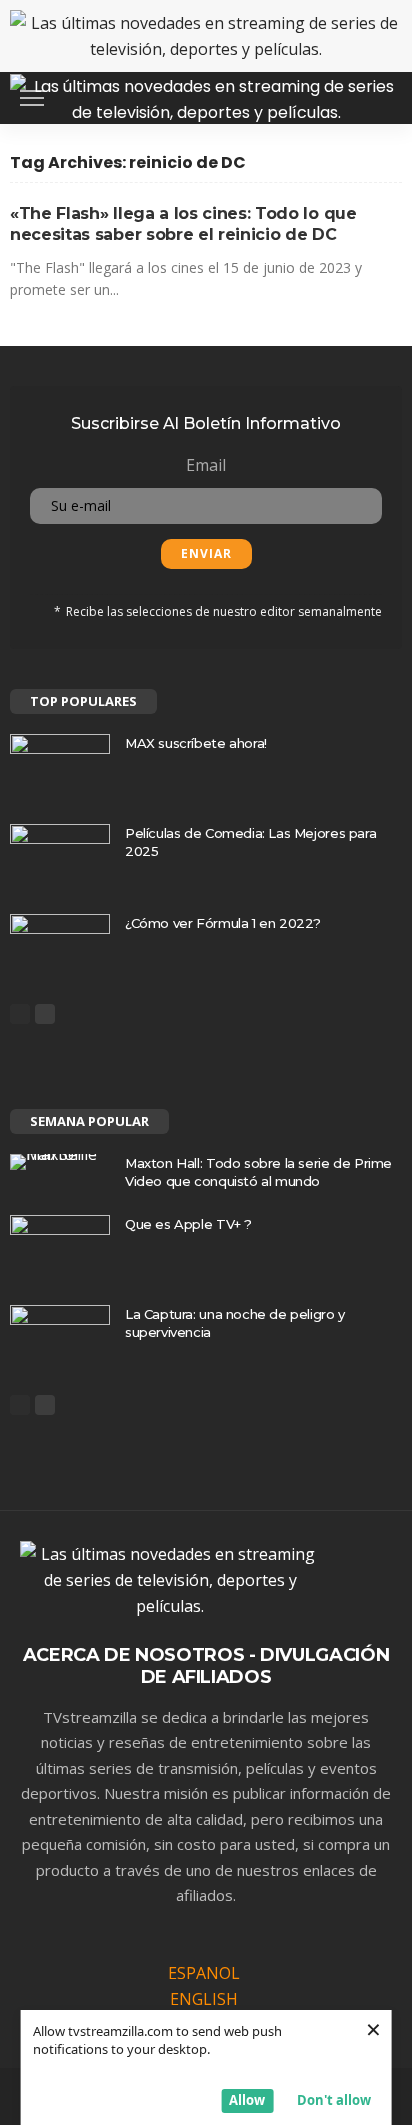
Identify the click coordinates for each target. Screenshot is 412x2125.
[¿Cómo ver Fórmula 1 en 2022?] (60, 946)
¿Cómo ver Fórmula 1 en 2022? (223, 923)
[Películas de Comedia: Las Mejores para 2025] (60, 856)
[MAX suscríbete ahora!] (60, 766)
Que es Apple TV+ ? (188, 1224)
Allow (247, 2100)
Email (206, 465)
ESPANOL (204, 1973)
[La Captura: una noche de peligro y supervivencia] (60, 1337)
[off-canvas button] (32, 98)
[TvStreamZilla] (206, 95)
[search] (376, 98)
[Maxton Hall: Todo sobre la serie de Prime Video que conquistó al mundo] (60, 1162)
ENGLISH (204, 1999)
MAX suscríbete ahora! (196, 743)
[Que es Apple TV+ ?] (60, 1247)
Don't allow (334, 2100)
